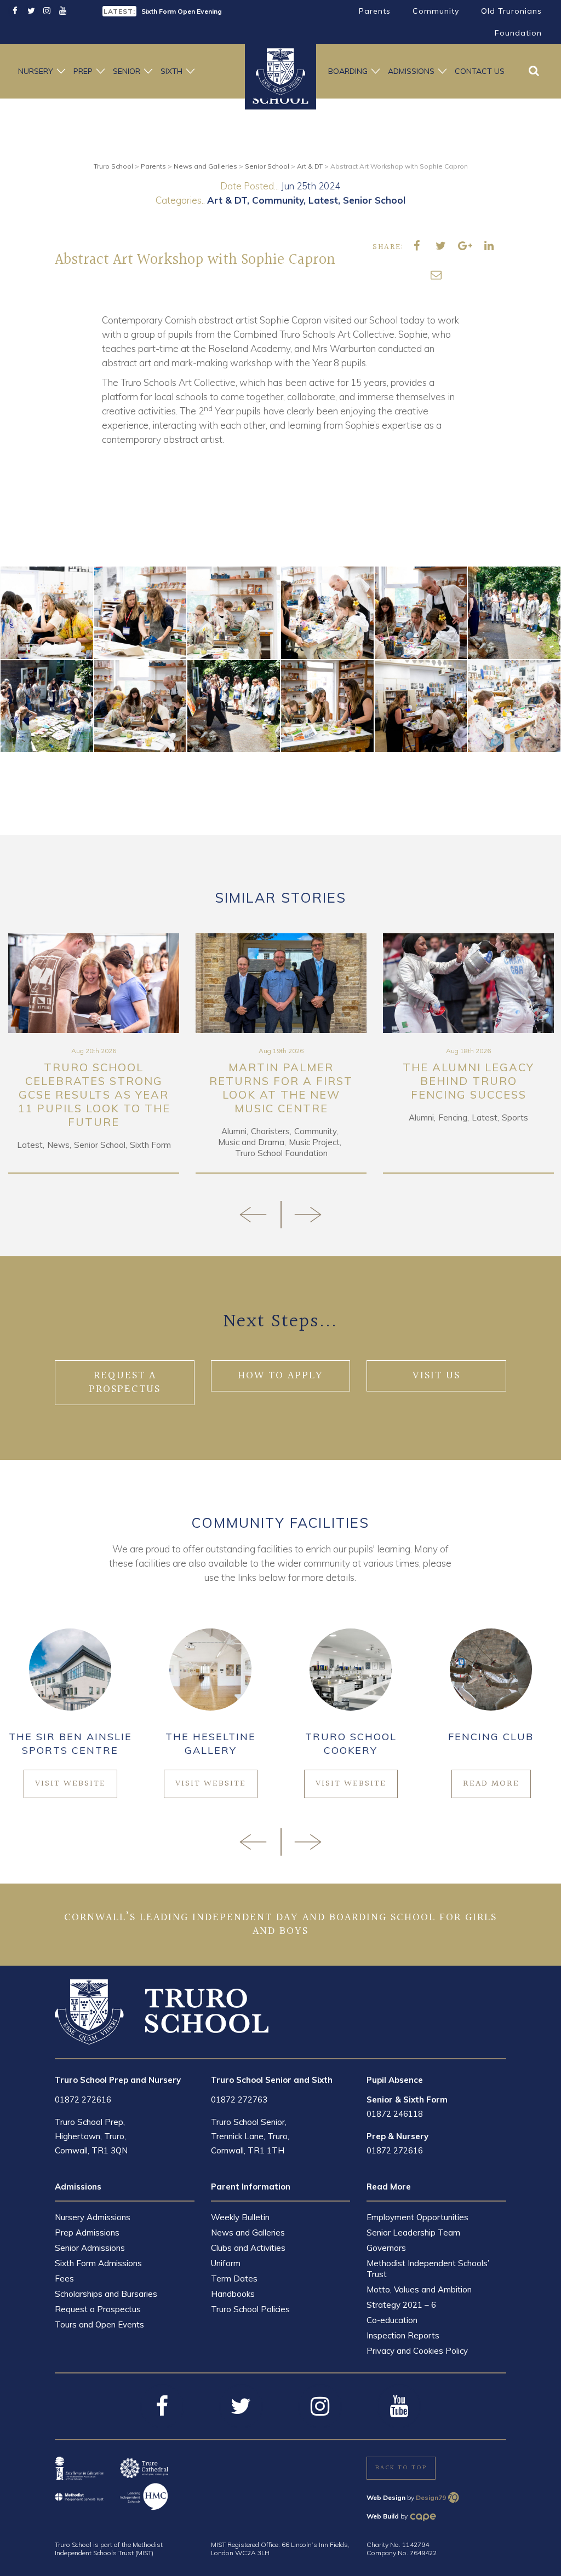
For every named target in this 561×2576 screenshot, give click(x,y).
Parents (375, 11)
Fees (64, 2278)
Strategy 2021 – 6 (401, 2305)
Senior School (374, 200)
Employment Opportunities (417, 2217)
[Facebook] (15, 11)
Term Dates (234, 2278)
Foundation (518, 33)
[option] (187, 10)
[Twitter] (31, 11)
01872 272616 (83, 2100)
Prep (83, 71)
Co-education (392, 2320)
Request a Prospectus (98, 2309)
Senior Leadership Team (413, 2233)
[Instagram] (47, 11)
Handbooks (233, 2294)
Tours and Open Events (99, 2324)
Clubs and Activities (248, 2248)
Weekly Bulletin (240, 2217)
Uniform (226, 2263)
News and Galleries (248, 2233)
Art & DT (227, 200)
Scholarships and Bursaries (106, 2294)
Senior (127, 71)
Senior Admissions (90, 2248)
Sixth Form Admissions (98, 2263)
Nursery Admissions (93, 2217)
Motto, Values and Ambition (419, 2289)
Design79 (431, 2497)
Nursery (36, 71)
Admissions (411, 71)
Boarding (348, 71)
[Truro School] (162, 2011)
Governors (386, 2248)
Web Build (383, 2516)
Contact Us (480, 71)
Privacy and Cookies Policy (417, 2351)
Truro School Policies (250, 2309)
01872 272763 (239, 2100)
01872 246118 (395, 2114)
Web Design (386, 2497)
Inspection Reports (403, 2335)
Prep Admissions (87, 2233)
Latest (323, 200)
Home (280, 71)
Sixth (171, 71)
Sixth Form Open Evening (182, 11)
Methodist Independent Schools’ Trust (428, 2269)
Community (436, 11)
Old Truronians (511, 11)
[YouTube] (63, 11)
